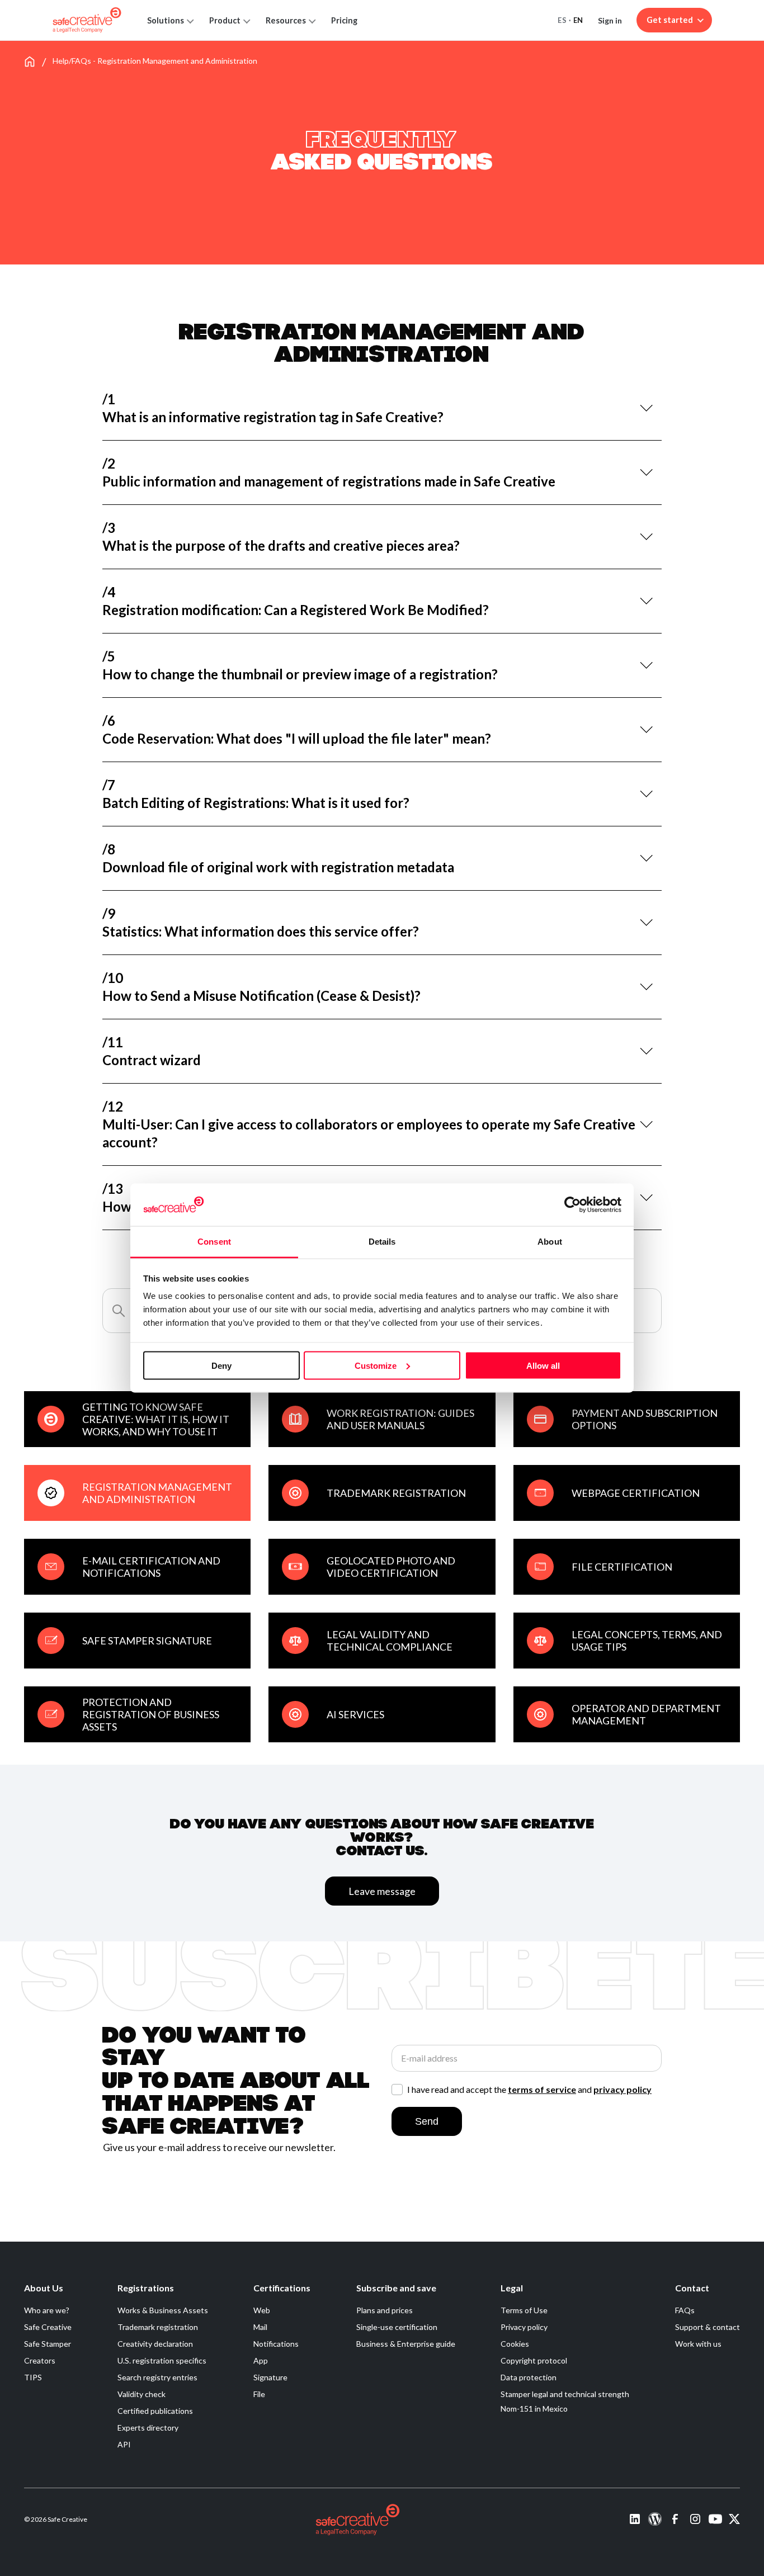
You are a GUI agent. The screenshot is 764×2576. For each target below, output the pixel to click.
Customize (376, 1365)
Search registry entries (157, 2377)
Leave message (382, 1891)
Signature (270, 2377)
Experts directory (148, 2428)
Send (427, 2121)
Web (262, 2310)
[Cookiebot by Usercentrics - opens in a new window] (572, 1204)
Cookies (515, 2344)
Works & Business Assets (163, 2310)
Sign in (610, 20)
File (259, 2394)
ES (562, 20)
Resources (286, 20)
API (124, 2444)
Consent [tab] (214, 1242)
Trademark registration (158, 2327)
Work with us (698, 2344)
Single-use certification (397, 2327)
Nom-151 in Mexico (534, 2409)
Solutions (166, 20)
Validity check (142, 2394)
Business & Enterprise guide (406, 2344)
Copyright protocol (534, 2360)
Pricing (344, 20)
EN (578, 20)
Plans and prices (385, 2310)
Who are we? (47, 2310)
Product (225, 20)
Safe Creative (48, 2327)
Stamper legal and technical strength (565, 2394)
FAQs (685, 2310)
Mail (260, 2327)
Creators (40, 2360)
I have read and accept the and (529, 2090)
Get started (670, 20)
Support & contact (708, 2327)
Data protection (529, 2377)
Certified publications (155, 2411)
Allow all (543, 1365)
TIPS (33, 2377)
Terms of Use (524, 2310)
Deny (221, 1365)
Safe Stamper (48, 2344)
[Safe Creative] (87, 20)
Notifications (276, 2344)
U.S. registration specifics (162, 2360)
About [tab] (550, 1242)
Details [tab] (382, 1242)
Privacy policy (524, 2327)
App (261, 2360)
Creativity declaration (155, 2344)
